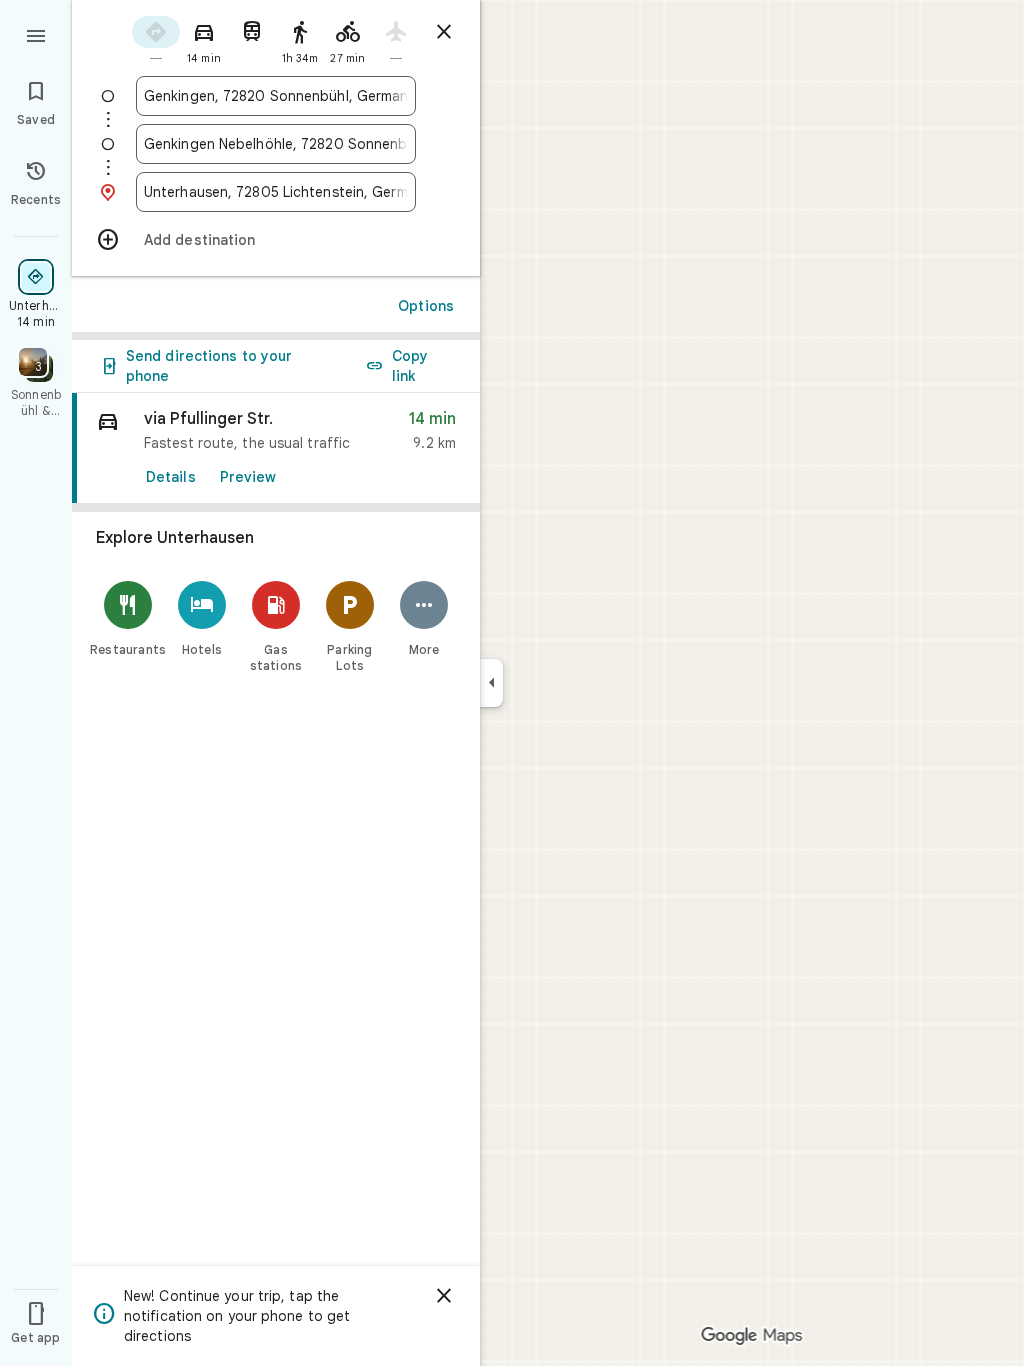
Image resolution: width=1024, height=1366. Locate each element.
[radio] (156, 38)
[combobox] (276, 96)
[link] (276, 448)
